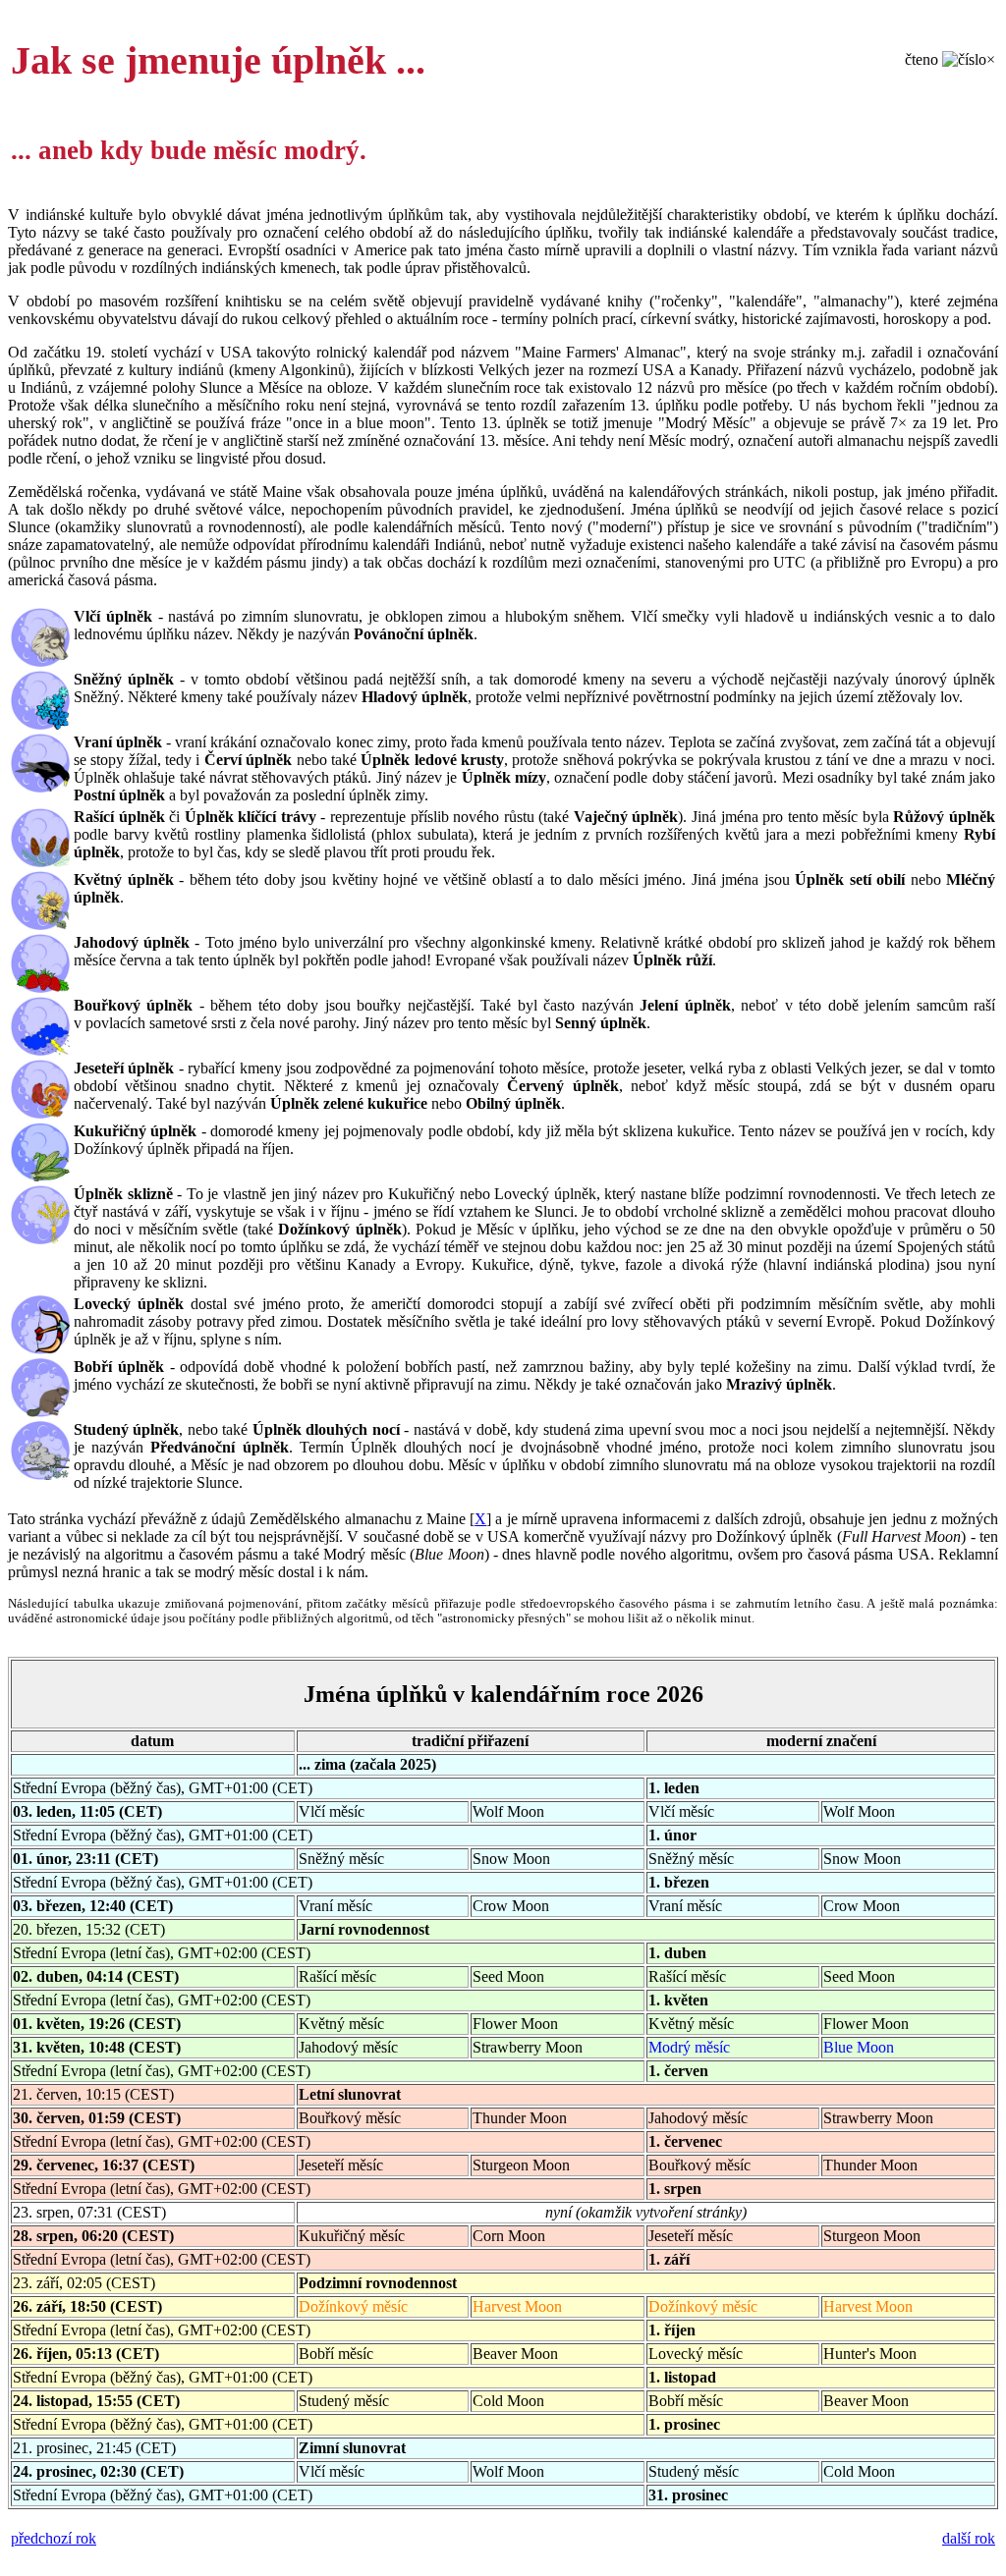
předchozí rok (54, 2538)
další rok (969, 2538)
